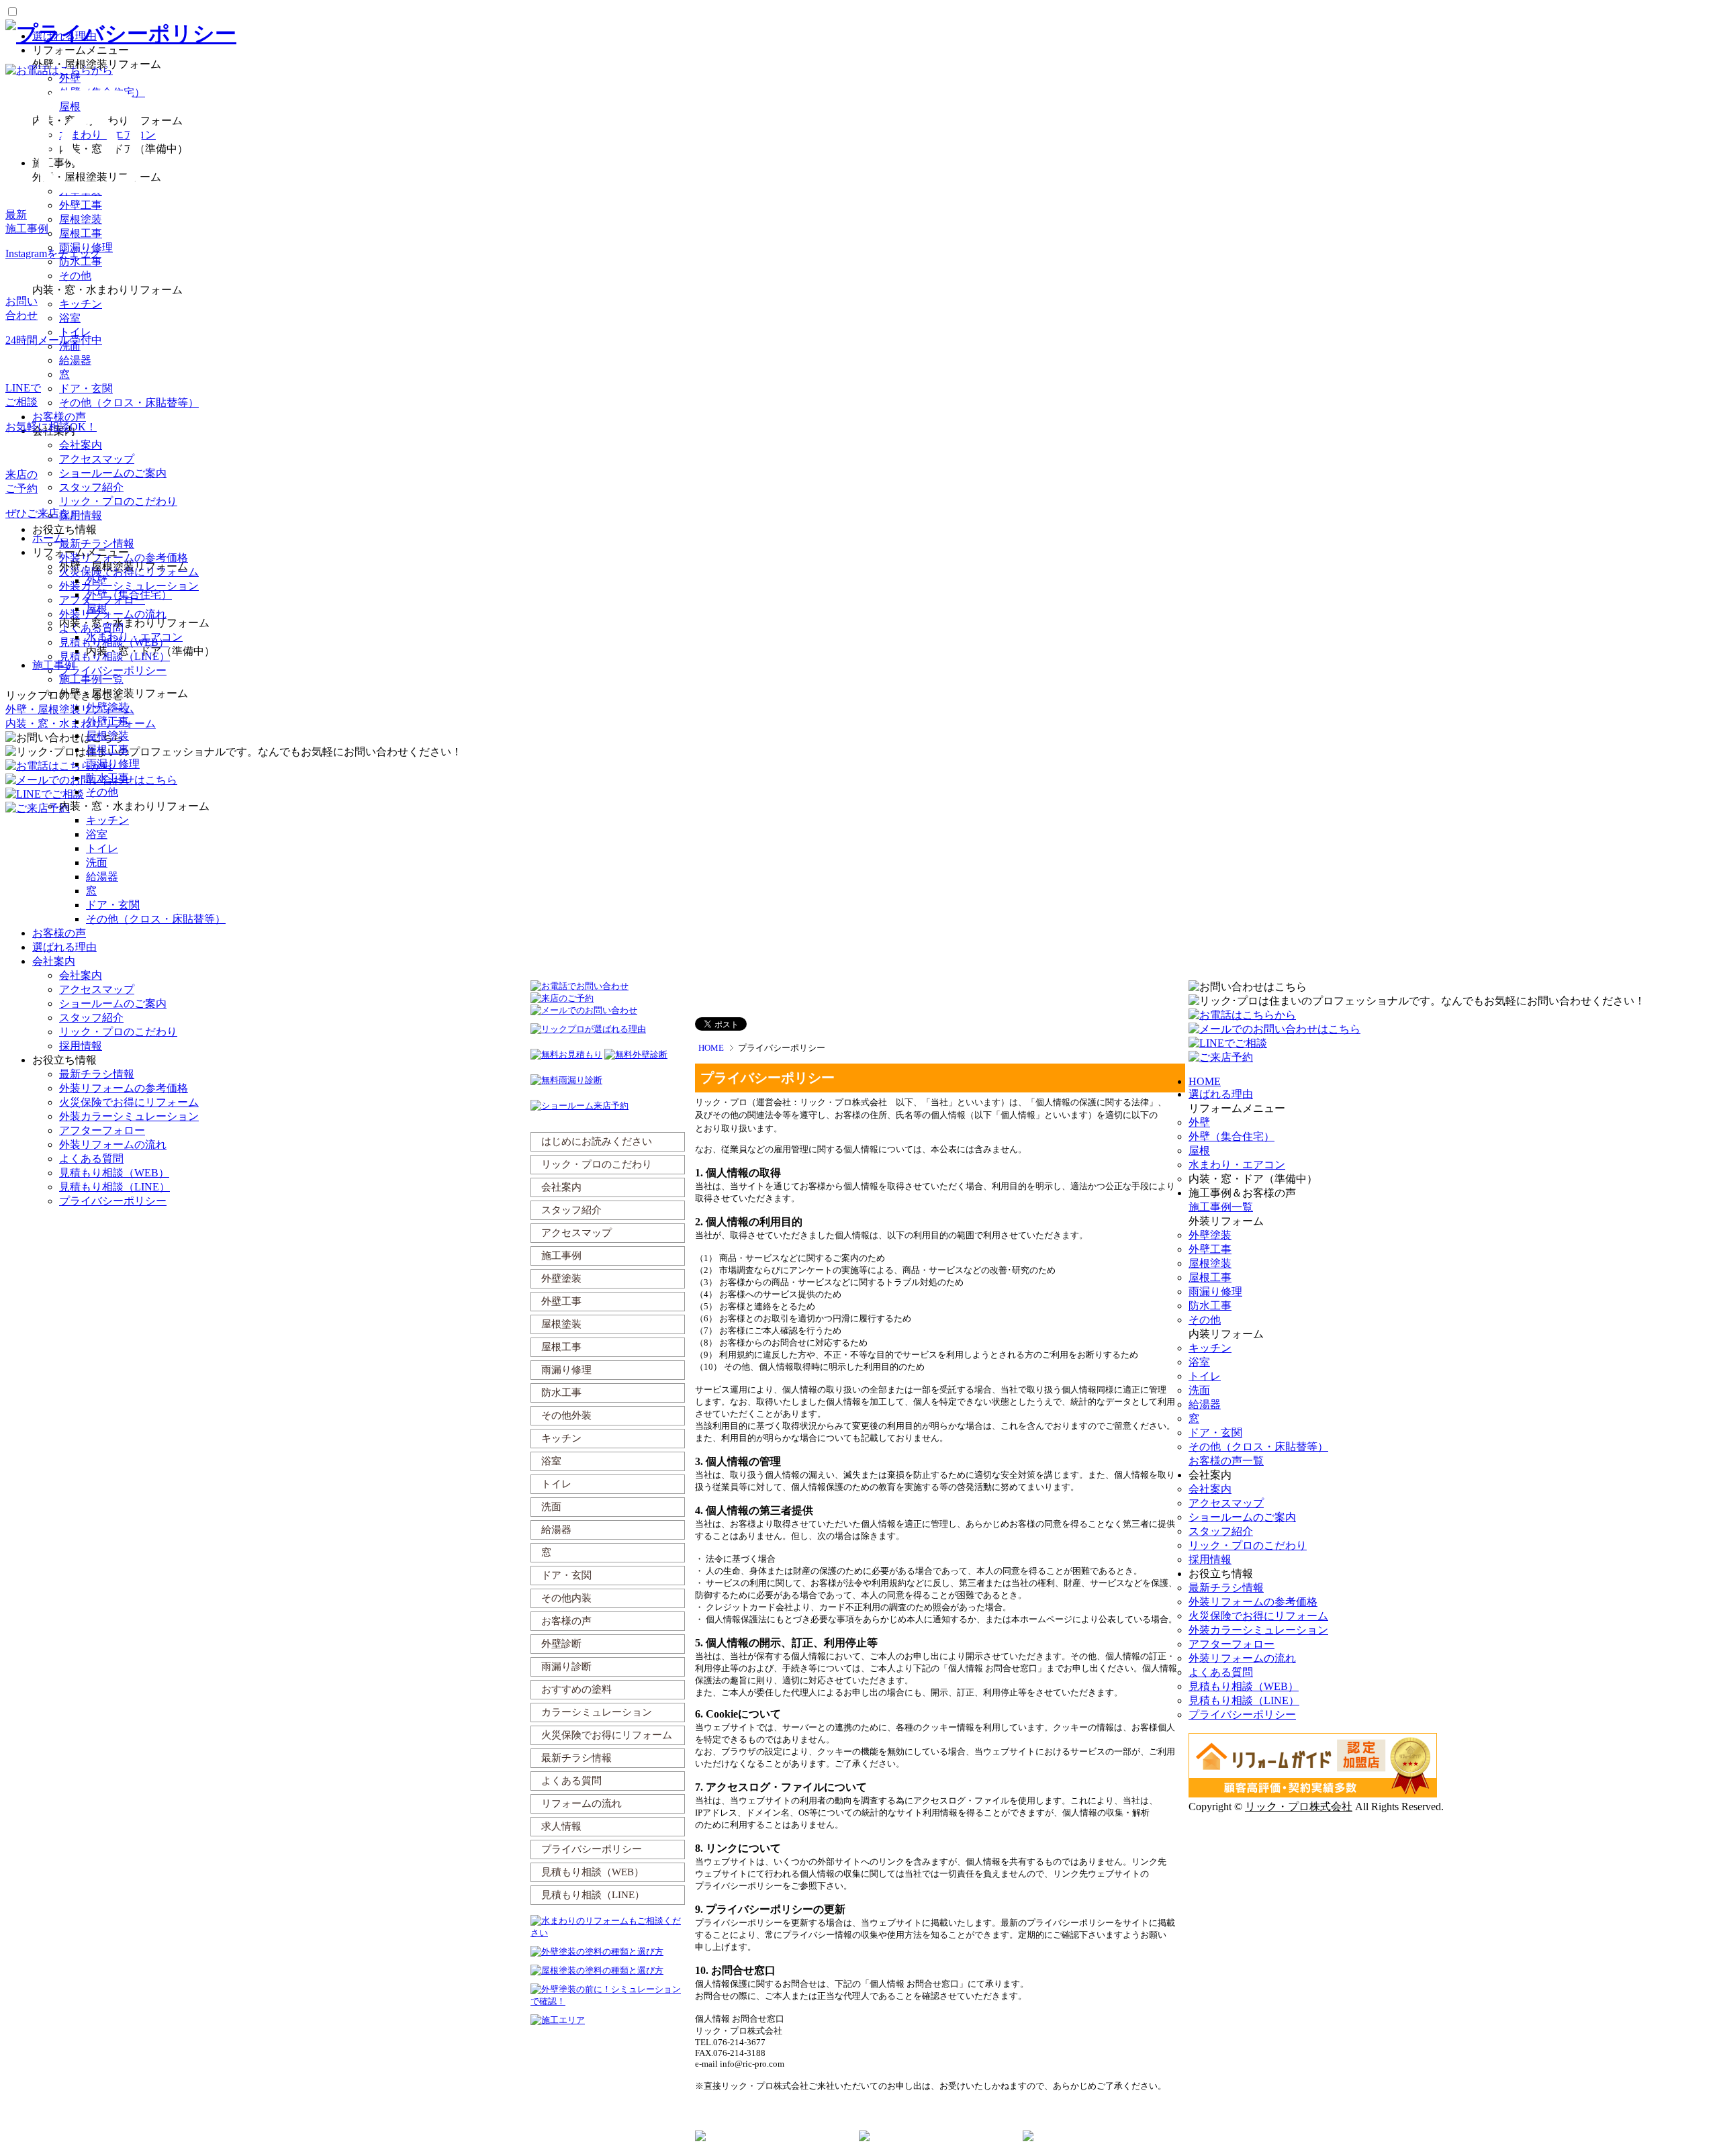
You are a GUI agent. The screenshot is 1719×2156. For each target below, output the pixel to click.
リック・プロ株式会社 (1299, 1807)
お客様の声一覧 (1226, 1461)
